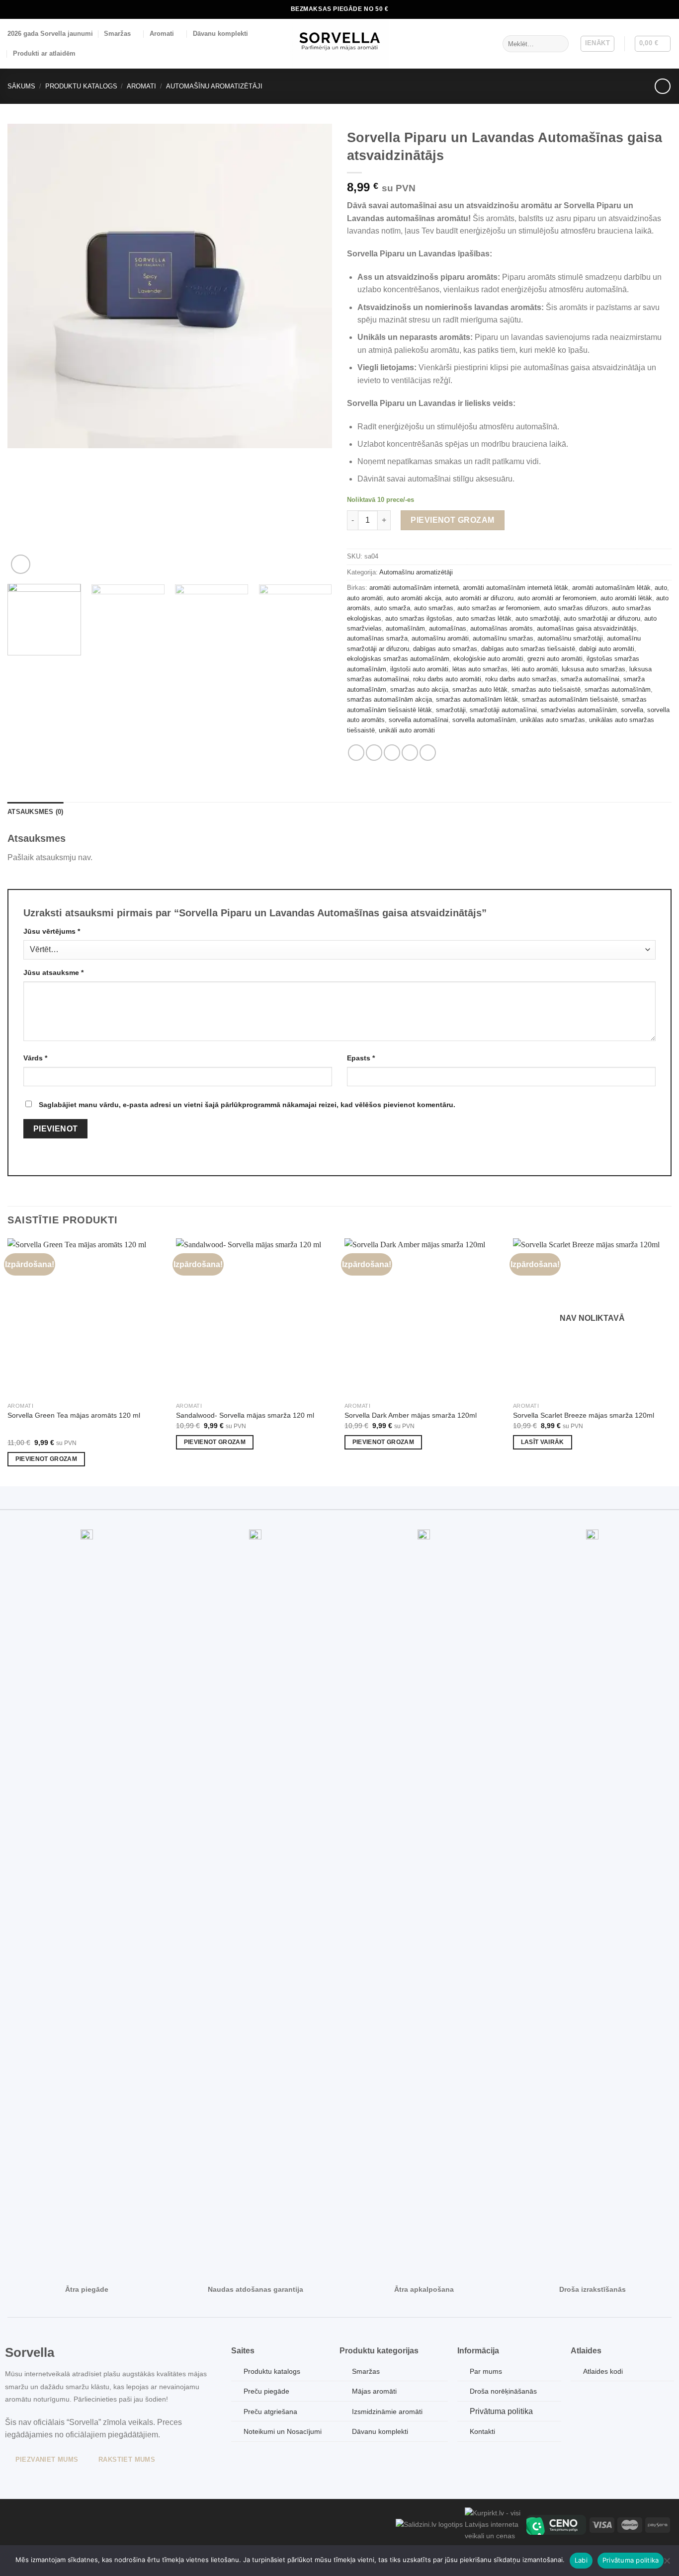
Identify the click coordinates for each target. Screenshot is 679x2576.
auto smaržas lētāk (484, 618)
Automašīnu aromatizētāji (214, 86)
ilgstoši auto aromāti (419, 669)
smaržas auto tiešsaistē (546, 689)
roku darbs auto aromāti (447, 679)
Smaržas (117, 34)
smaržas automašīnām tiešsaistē (570, 699)
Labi (581, 2560)
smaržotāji (451, 710)
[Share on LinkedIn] (428, 753)
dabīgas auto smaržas (445, 649)
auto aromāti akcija (414, 598)
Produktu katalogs (81, 86)
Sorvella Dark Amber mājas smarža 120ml (411, 1415)
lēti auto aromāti (535, 669)
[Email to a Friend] (392, 753)
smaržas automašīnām (618, 689)
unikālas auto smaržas (552, 720)
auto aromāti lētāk (626, 598)
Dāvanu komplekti (220, 34)
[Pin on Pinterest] (410, 753)
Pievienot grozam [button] (46, 1459)
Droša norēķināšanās (503, 2391)
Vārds (35, 1058)
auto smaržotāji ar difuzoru (602, 618)
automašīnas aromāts (502, 628)
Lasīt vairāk (543, 1442)
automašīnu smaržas (503, 638)
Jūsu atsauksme (53, 972)
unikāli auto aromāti (407, 730)
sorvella (632, 710)
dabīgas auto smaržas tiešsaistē (528, 649)
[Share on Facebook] (356, 753)
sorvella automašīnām (484, 720)
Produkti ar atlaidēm (44, 53)
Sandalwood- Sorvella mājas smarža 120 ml (245, 1415)
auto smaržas (434, 608)
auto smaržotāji (538, 618)
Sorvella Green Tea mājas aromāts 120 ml (74, 1415)
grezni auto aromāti (555, 659)
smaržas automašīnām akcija (389, 699)
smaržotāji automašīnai (503, 710)
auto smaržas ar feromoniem (499, 608)
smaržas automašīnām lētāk (477, 699)
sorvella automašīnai (419, 720)
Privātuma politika (501, 2411)
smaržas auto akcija (419, 689)
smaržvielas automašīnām (579, 710)
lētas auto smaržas (480, 669)
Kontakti (482, 2431)
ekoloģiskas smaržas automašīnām (398, 659)
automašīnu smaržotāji (570, 638)
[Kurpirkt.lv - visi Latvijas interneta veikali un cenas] (495, 2524)
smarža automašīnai (590, 679)
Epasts (361, 1058)
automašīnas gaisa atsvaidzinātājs (587, 628)
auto (661, 588)
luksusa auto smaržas (594, 669)
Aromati (162, 34)
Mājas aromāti (374, 2391)
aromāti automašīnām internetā (414, 588)
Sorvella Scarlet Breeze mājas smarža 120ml (584, 1415)
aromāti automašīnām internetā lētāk (515, 588)
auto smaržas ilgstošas (419, 618)
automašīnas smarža (377, 638)
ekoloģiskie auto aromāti (488, 659)
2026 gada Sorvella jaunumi (50, 34)
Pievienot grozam (453, 520)
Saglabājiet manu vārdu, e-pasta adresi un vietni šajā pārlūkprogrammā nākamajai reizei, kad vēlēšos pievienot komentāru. (247, 1105)
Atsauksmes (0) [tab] (36, 812)
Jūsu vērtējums (52, 931)
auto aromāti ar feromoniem (557, 598)
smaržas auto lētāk (480, 689)
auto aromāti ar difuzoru (479, 598)
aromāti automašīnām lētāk (611, 588)
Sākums (21, 86)
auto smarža (392, 608)
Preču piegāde (266, 2391)
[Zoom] (21, 564)
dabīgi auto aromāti (607, 649)
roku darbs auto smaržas (521, 679)
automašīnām (405, 628)
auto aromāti (365, 598)
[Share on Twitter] (374, 753)
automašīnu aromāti (440, 638)
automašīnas (448, 628)
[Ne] (667, 2564)
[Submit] (559, 44)
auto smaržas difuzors (576, 608)
